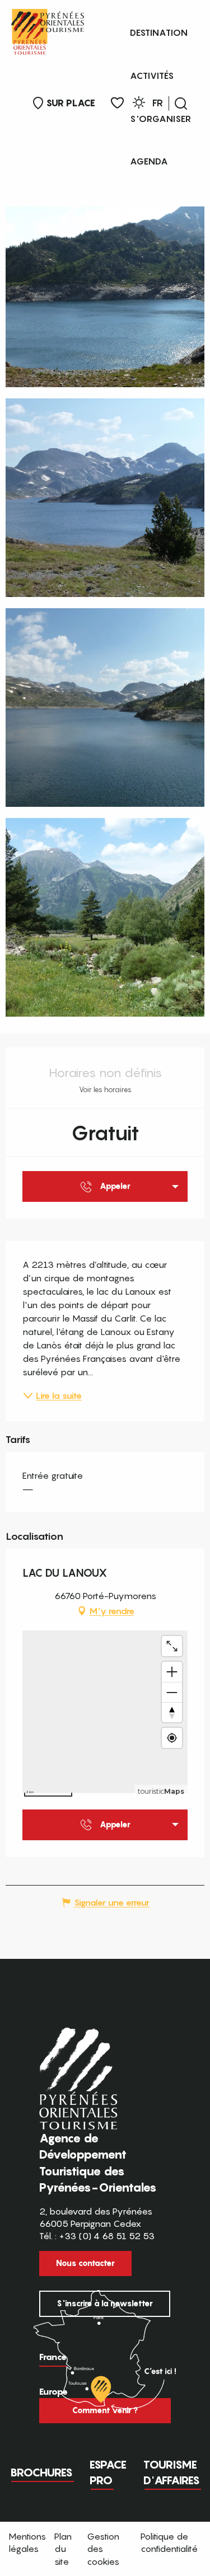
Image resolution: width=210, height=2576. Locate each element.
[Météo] (139, 104)
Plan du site (63, 2549)
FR (158, 103)
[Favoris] (117, 103)
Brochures (41, 2472)
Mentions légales (27, 2542)
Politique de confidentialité (169, 2542)
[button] (181, 104)
